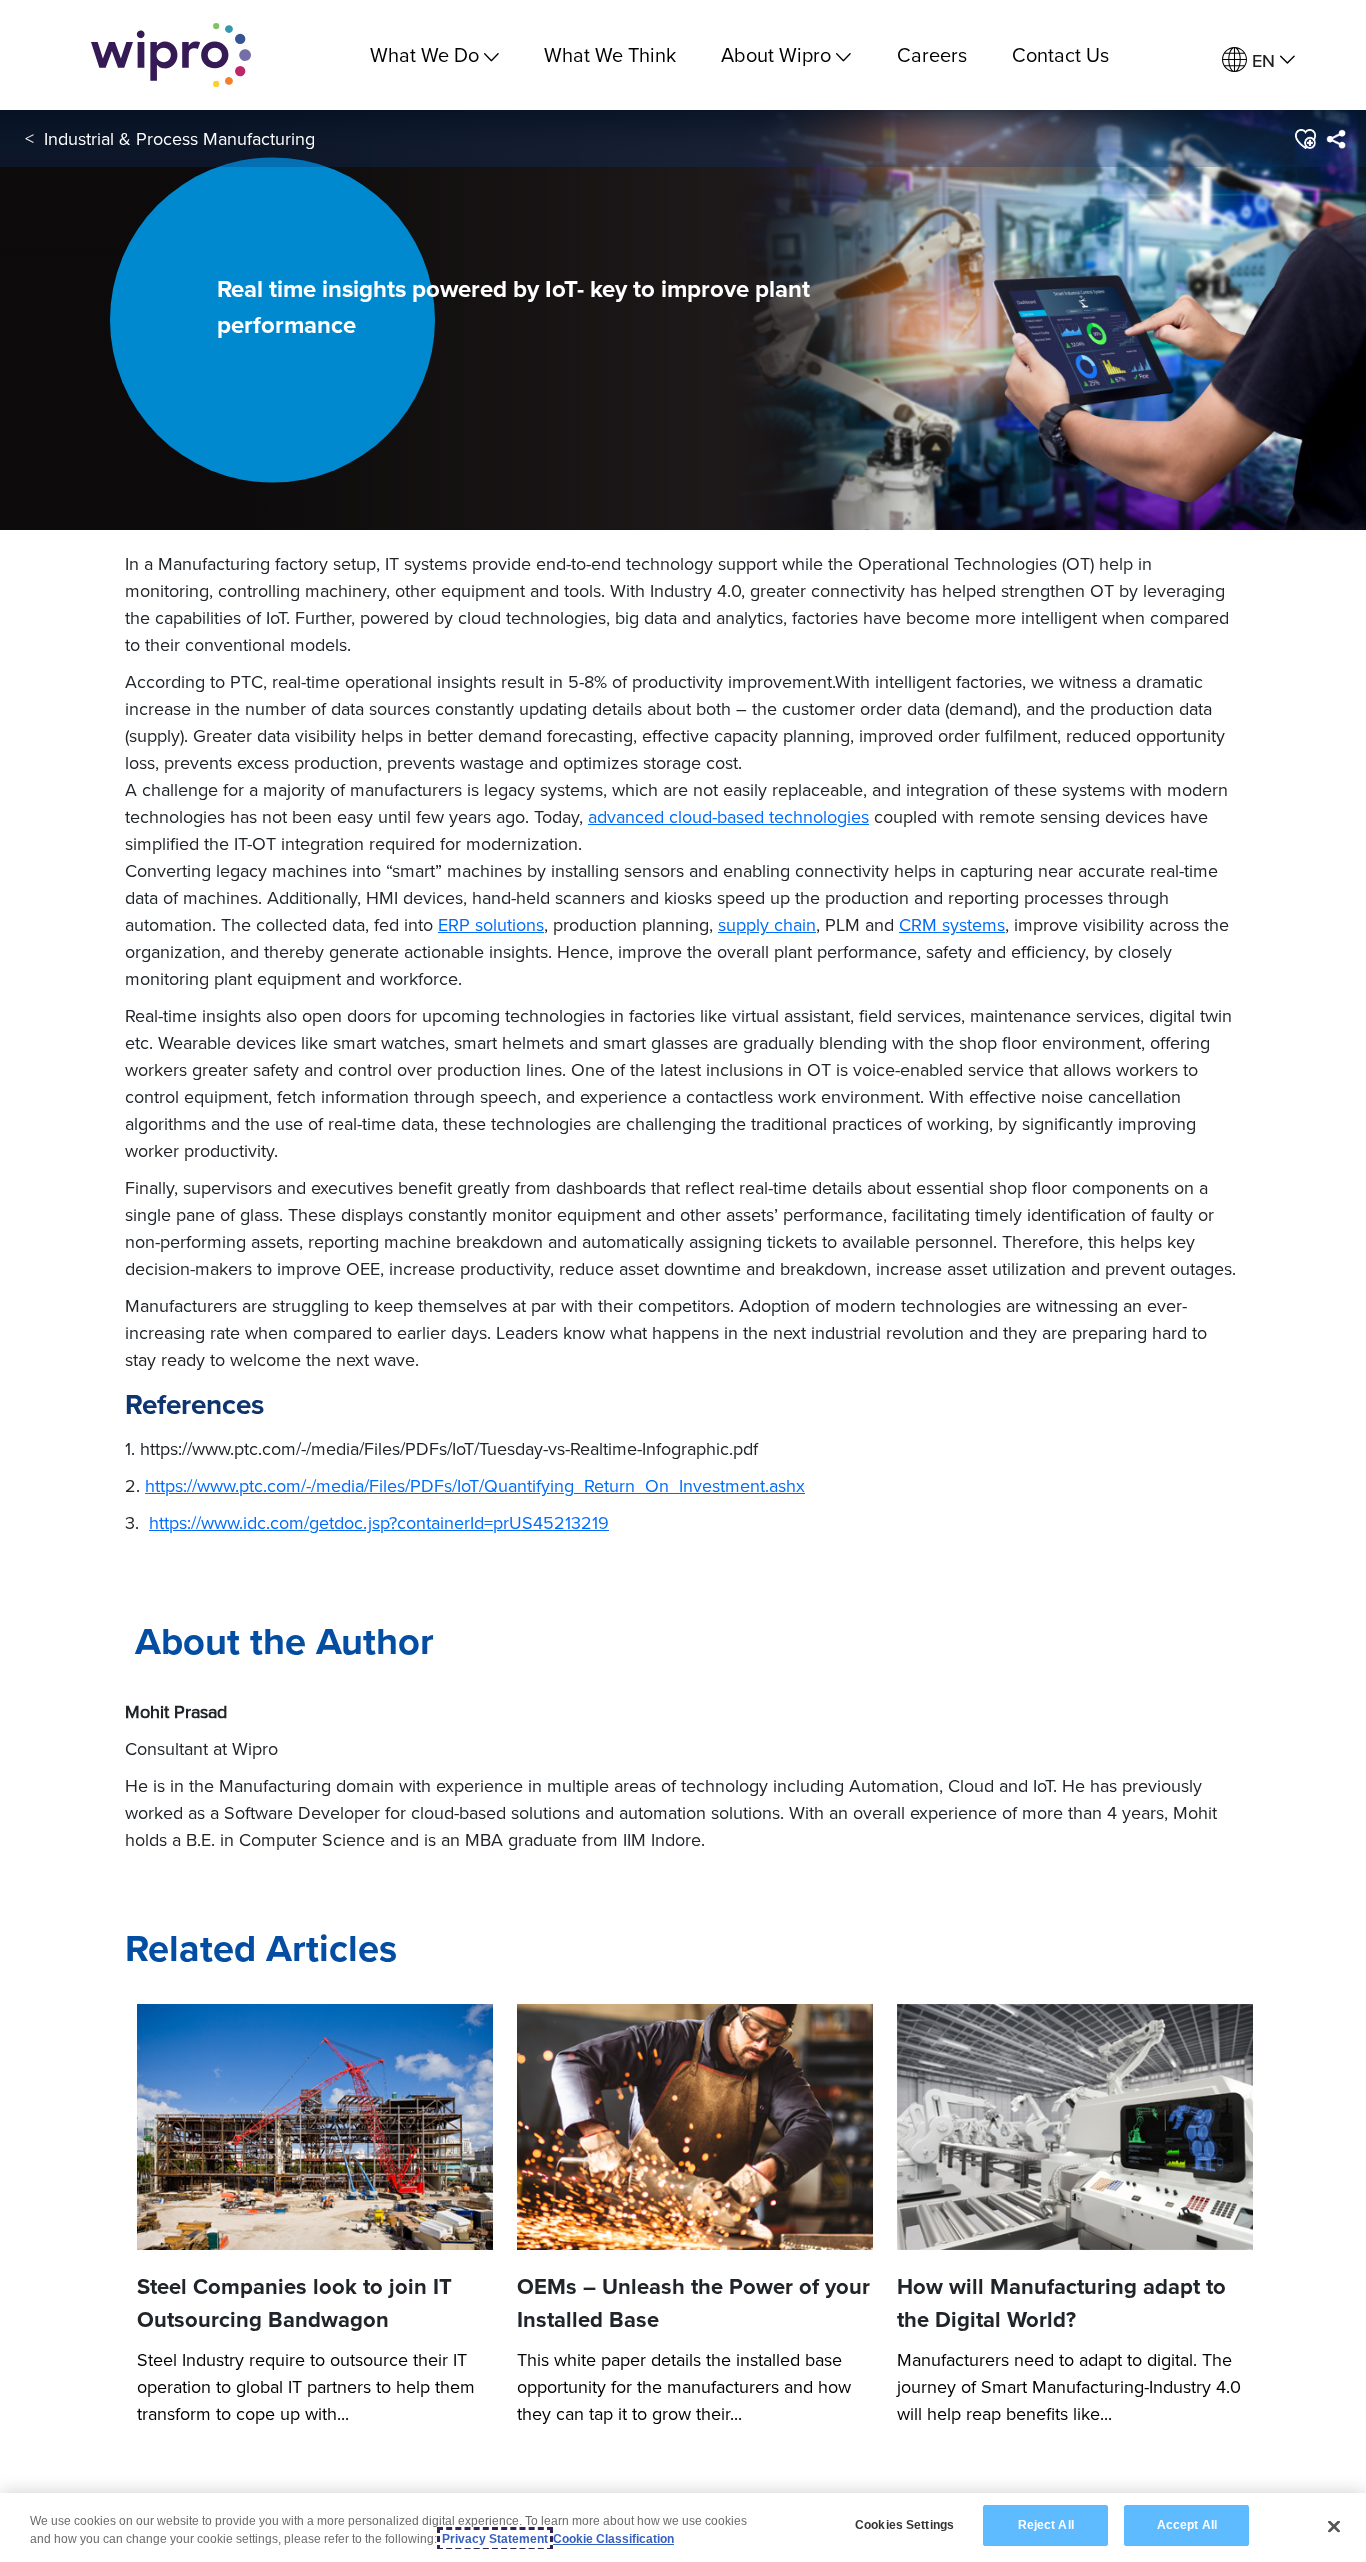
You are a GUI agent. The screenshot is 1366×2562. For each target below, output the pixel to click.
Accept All (1187, 2525)
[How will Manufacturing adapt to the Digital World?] (1075, 2127)
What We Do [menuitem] (424, 54)
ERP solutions (491, 924)
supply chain (767, 924)
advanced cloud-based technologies (728, 816)
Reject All (1046, 2525)
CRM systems (952, 924)
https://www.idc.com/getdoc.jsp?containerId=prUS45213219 (379, 1522)
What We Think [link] (610, 54)
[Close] (1334, 2526)
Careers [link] (932, 54)
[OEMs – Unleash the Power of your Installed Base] (695, 2127)
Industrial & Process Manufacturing (179, 138)
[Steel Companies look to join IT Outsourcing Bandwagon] (315, 2127)
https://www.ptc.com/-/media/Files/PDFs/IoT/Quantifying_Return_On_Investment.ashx (475, 1485)
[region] (683, 2527)
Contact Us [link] (1060, 54)
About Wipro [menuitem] (776, 54)
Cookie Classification (613, 2539)
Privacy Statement (495, 2539)
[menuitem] (1258, 60)
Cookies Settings (904, 2525)
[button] (1304, 139)
